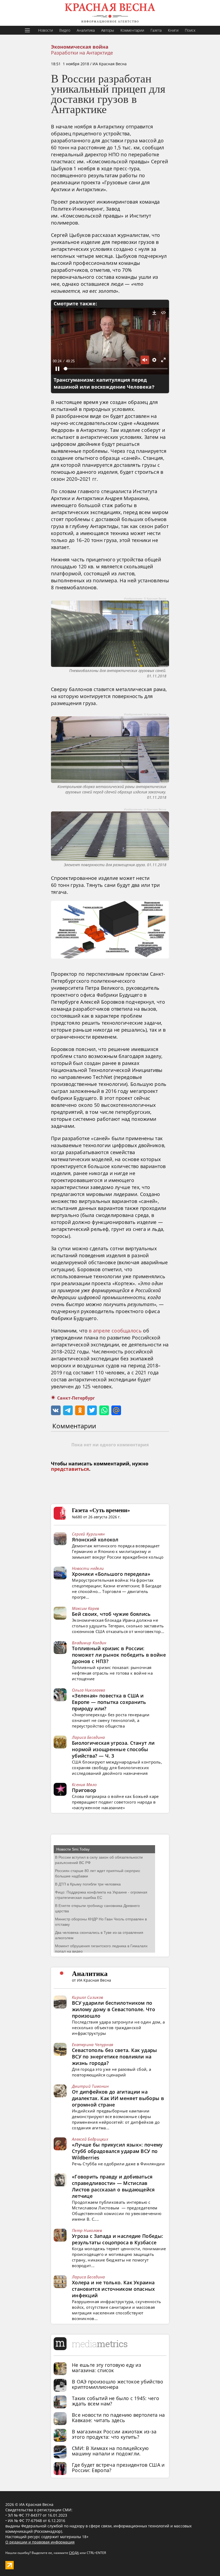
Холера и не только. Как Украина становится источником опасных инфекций (113, 2289)
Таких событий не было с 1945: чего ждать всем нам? (115, 2401)
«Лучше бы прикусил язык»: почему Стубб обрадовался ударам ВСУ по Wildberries (117, 2151)
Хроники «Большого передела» (111, 1574)
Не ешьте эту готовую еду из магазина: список (107, 2368)
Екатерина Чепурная (93, 2044)
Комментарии (132, 30)
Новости (45, 30)
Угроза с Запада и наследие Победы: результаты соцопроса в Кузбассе (118, 2239)
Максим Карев (86, 1608)
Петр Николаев (87, 2230)
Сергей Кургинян (88, 1534)
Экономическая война (80, 47)
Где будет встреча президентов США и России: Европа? (118, 2467)
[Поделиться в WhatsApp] (104, 1410)
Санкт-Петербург (76, 1398)
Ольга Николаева (89, 1690)
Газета (156, 30)
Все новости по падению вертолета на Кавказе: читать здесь (118, 2418)
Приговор (84, 1790)
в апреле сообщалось (115, 1331)
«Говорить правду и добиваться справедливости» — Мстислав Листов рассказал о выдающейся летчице (113, 2186)
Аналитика (86, 30)
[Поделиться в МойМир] (116, 1410)
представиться (70, 1469)
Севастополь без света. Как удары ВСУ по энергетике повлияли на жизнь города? (115, 2057)
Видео (65, 30)
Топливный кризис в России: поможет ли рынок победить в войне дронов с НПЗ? (119, 1655)
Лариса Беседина (88, 1737)
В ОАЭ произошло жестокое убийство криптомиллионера (118, 2384)
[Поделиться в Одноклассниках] (80, 1410)
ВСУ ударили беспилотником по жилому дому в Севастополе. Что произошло (113, 2009)
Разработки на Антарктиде (82, 53)
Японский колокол (95, 1540)
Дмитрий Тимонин (90, 2086)
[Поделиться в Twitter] (92, 1410)
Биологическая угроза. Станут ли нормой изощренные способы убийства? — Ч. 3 (113, 1749)
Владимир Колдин (89, 1643)
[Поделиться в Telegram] (68, 1410)
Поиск (190, 30)
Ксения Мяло (84, 1784)
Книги (173, 30)
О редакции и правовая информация (40, 2542)
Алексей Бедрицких (90, 2139)
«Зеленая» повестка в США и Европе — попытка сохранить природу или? (109, 1702)
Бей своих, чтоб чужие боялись (111, 1614)
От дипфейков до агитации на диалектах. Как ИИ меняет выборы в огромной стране (118, 2098)
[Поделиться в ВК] (56, 1410)
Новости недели (88, 1568)
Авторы (108, 30)
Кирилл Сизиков (87, 1997)
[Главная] (110, 13)
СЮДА (74, 2553)
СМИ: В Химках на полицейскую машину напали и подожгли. (110, 2451)
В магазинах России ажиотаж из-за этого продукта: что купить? (114, 2434)
